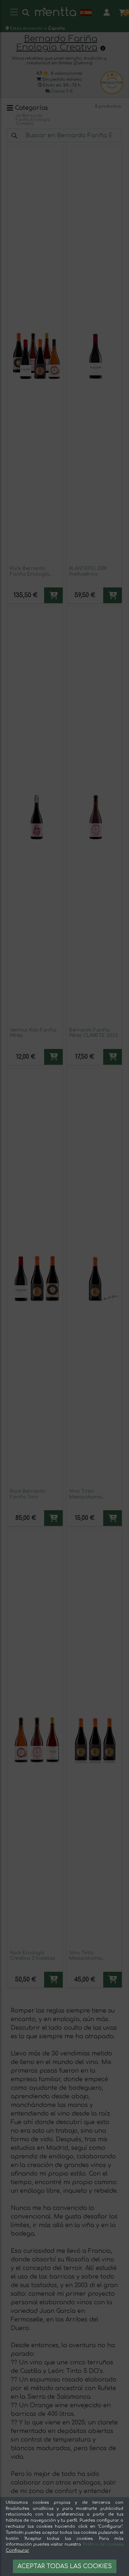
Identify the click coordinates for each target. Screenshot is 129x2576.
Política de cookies (103, 2544)
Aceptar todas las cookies (65, 2566)
